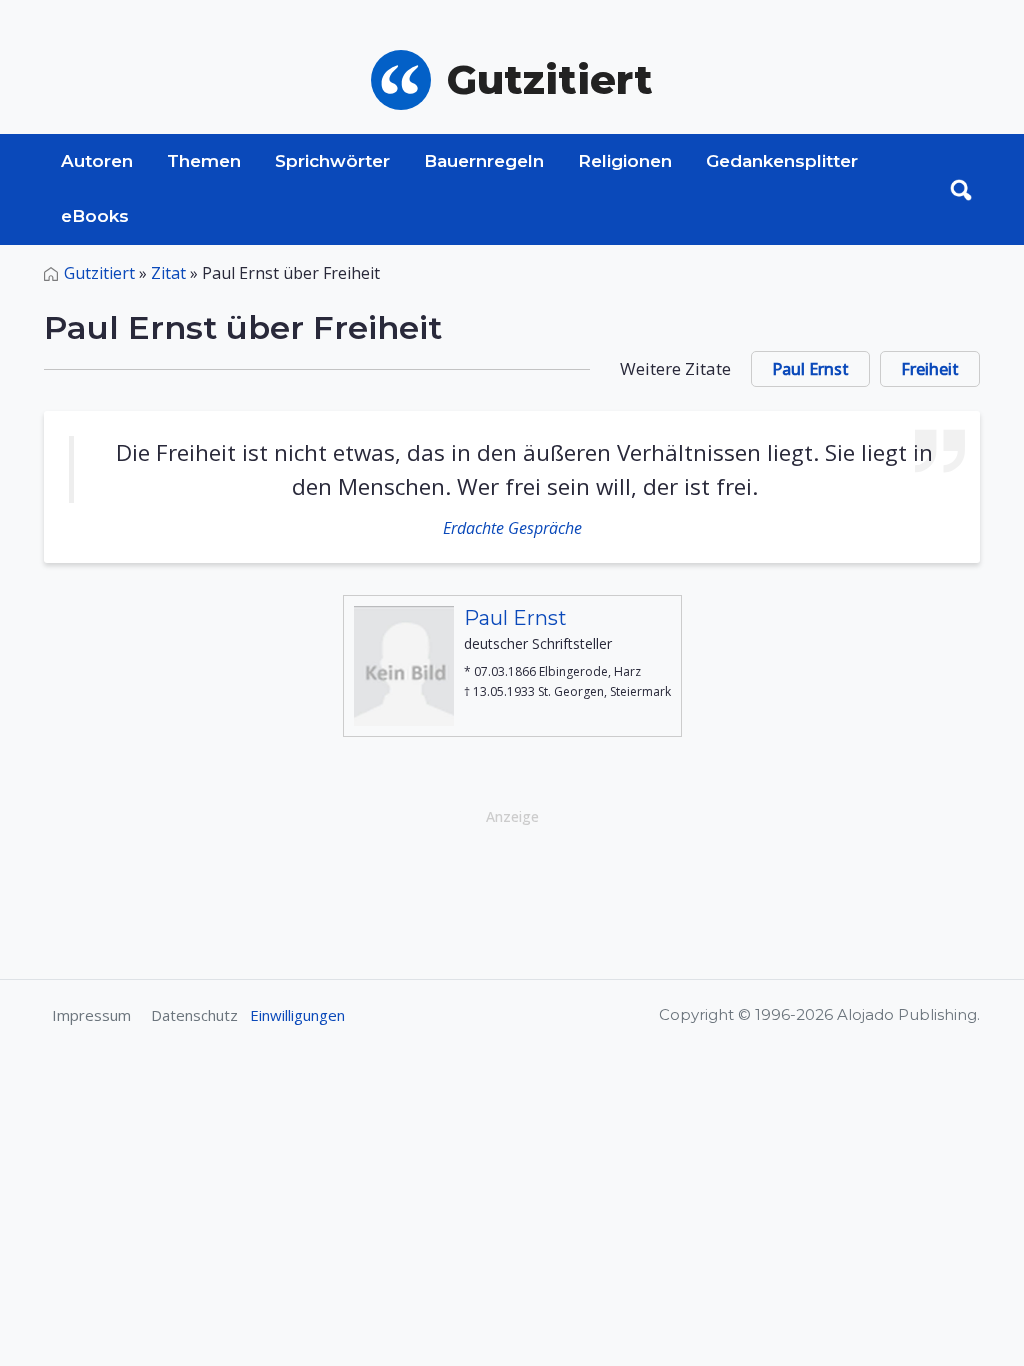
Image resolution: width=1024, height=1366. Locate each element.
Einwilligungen (297, 1015)
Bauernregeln (484, 161)
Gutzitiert (99, 273)
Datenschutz (194, 1015)
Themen (204, 161)
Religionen (625, 161)
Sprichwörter (332, 161)
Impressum (91, 1015)
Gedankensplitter (782, 161)
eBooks (95, 216)
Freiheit (930, 369)
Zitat (168, 273)
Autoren (97, 161)
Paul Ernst (810, 369)
